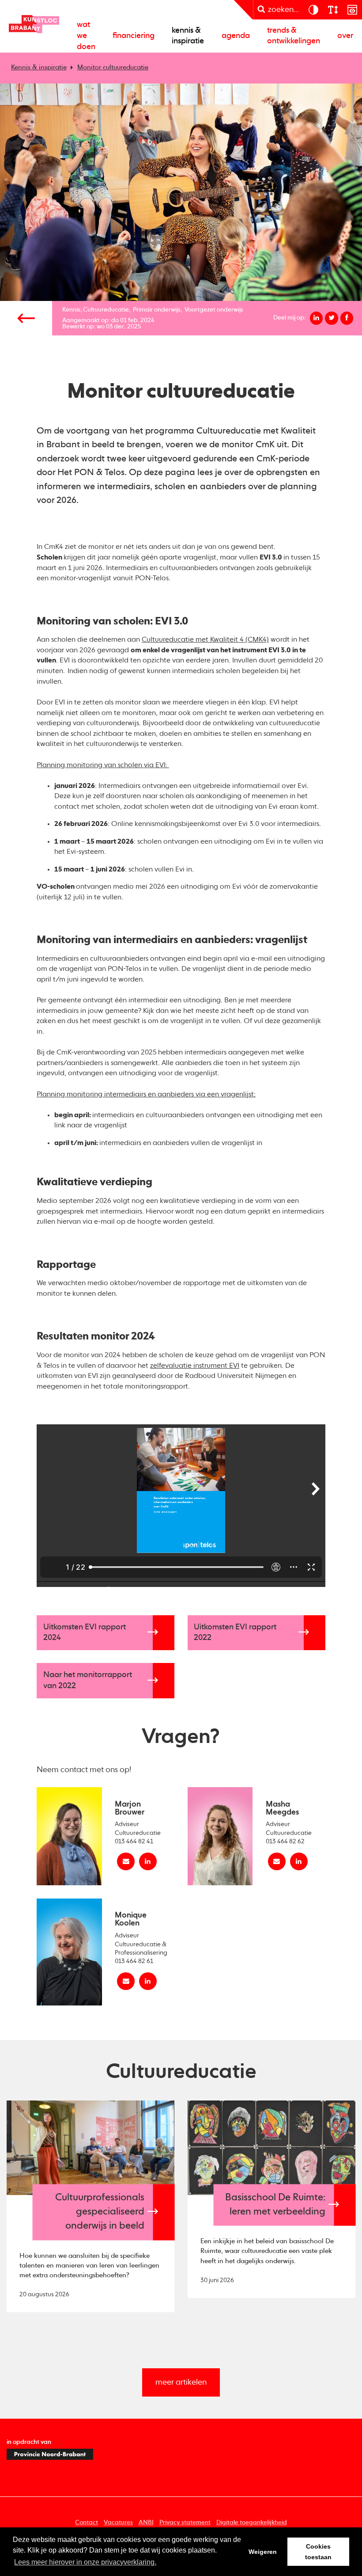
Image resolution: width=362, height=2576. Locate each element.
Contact (87, 2523)
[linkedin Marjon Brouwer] (148, 1861)
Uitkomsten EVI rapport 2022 (235, 1633)
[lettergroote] (332, 10)
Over (345, 36)
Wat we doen (86, 36)
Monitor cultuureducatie (113, 68)
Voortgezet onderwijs (214, 310)
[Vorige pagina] (26, 318)
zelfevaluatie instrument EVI (195, 1366)
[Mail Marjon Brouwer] (126, 1861)
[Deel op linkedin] (317, 318)
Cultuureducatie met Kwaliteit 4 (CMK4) (205, 640)
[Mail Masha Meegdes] (277, 1861)
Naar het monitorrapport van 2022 (88, 1680)
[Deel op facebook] (347, 318)
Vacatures (118, 2523)
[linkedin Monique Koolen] (148, 1981)
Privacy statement (185, 2523)
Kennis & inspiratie (188, 36)
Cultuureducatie (106, 310)
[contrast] (313, 10)
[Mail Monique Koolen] (126, 1981)
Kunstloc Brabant (34, 24)
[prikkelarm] (352, 10)
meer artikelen (181, 2382)
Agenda (236, 36)
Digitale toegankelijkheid (252, 2523)
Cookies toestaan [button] (318, 2552)
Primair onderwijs (157, 310)
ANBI (146, 2523)
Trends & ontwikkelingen (294, 36)
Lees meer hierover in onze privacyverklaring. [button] (85, 2562)
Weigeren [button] (263, 2552)
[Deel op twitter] (332, 318)
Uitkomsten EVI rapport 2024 (85, 1633)
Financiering (134, 36)
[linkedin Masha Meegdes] (299, 1861)
